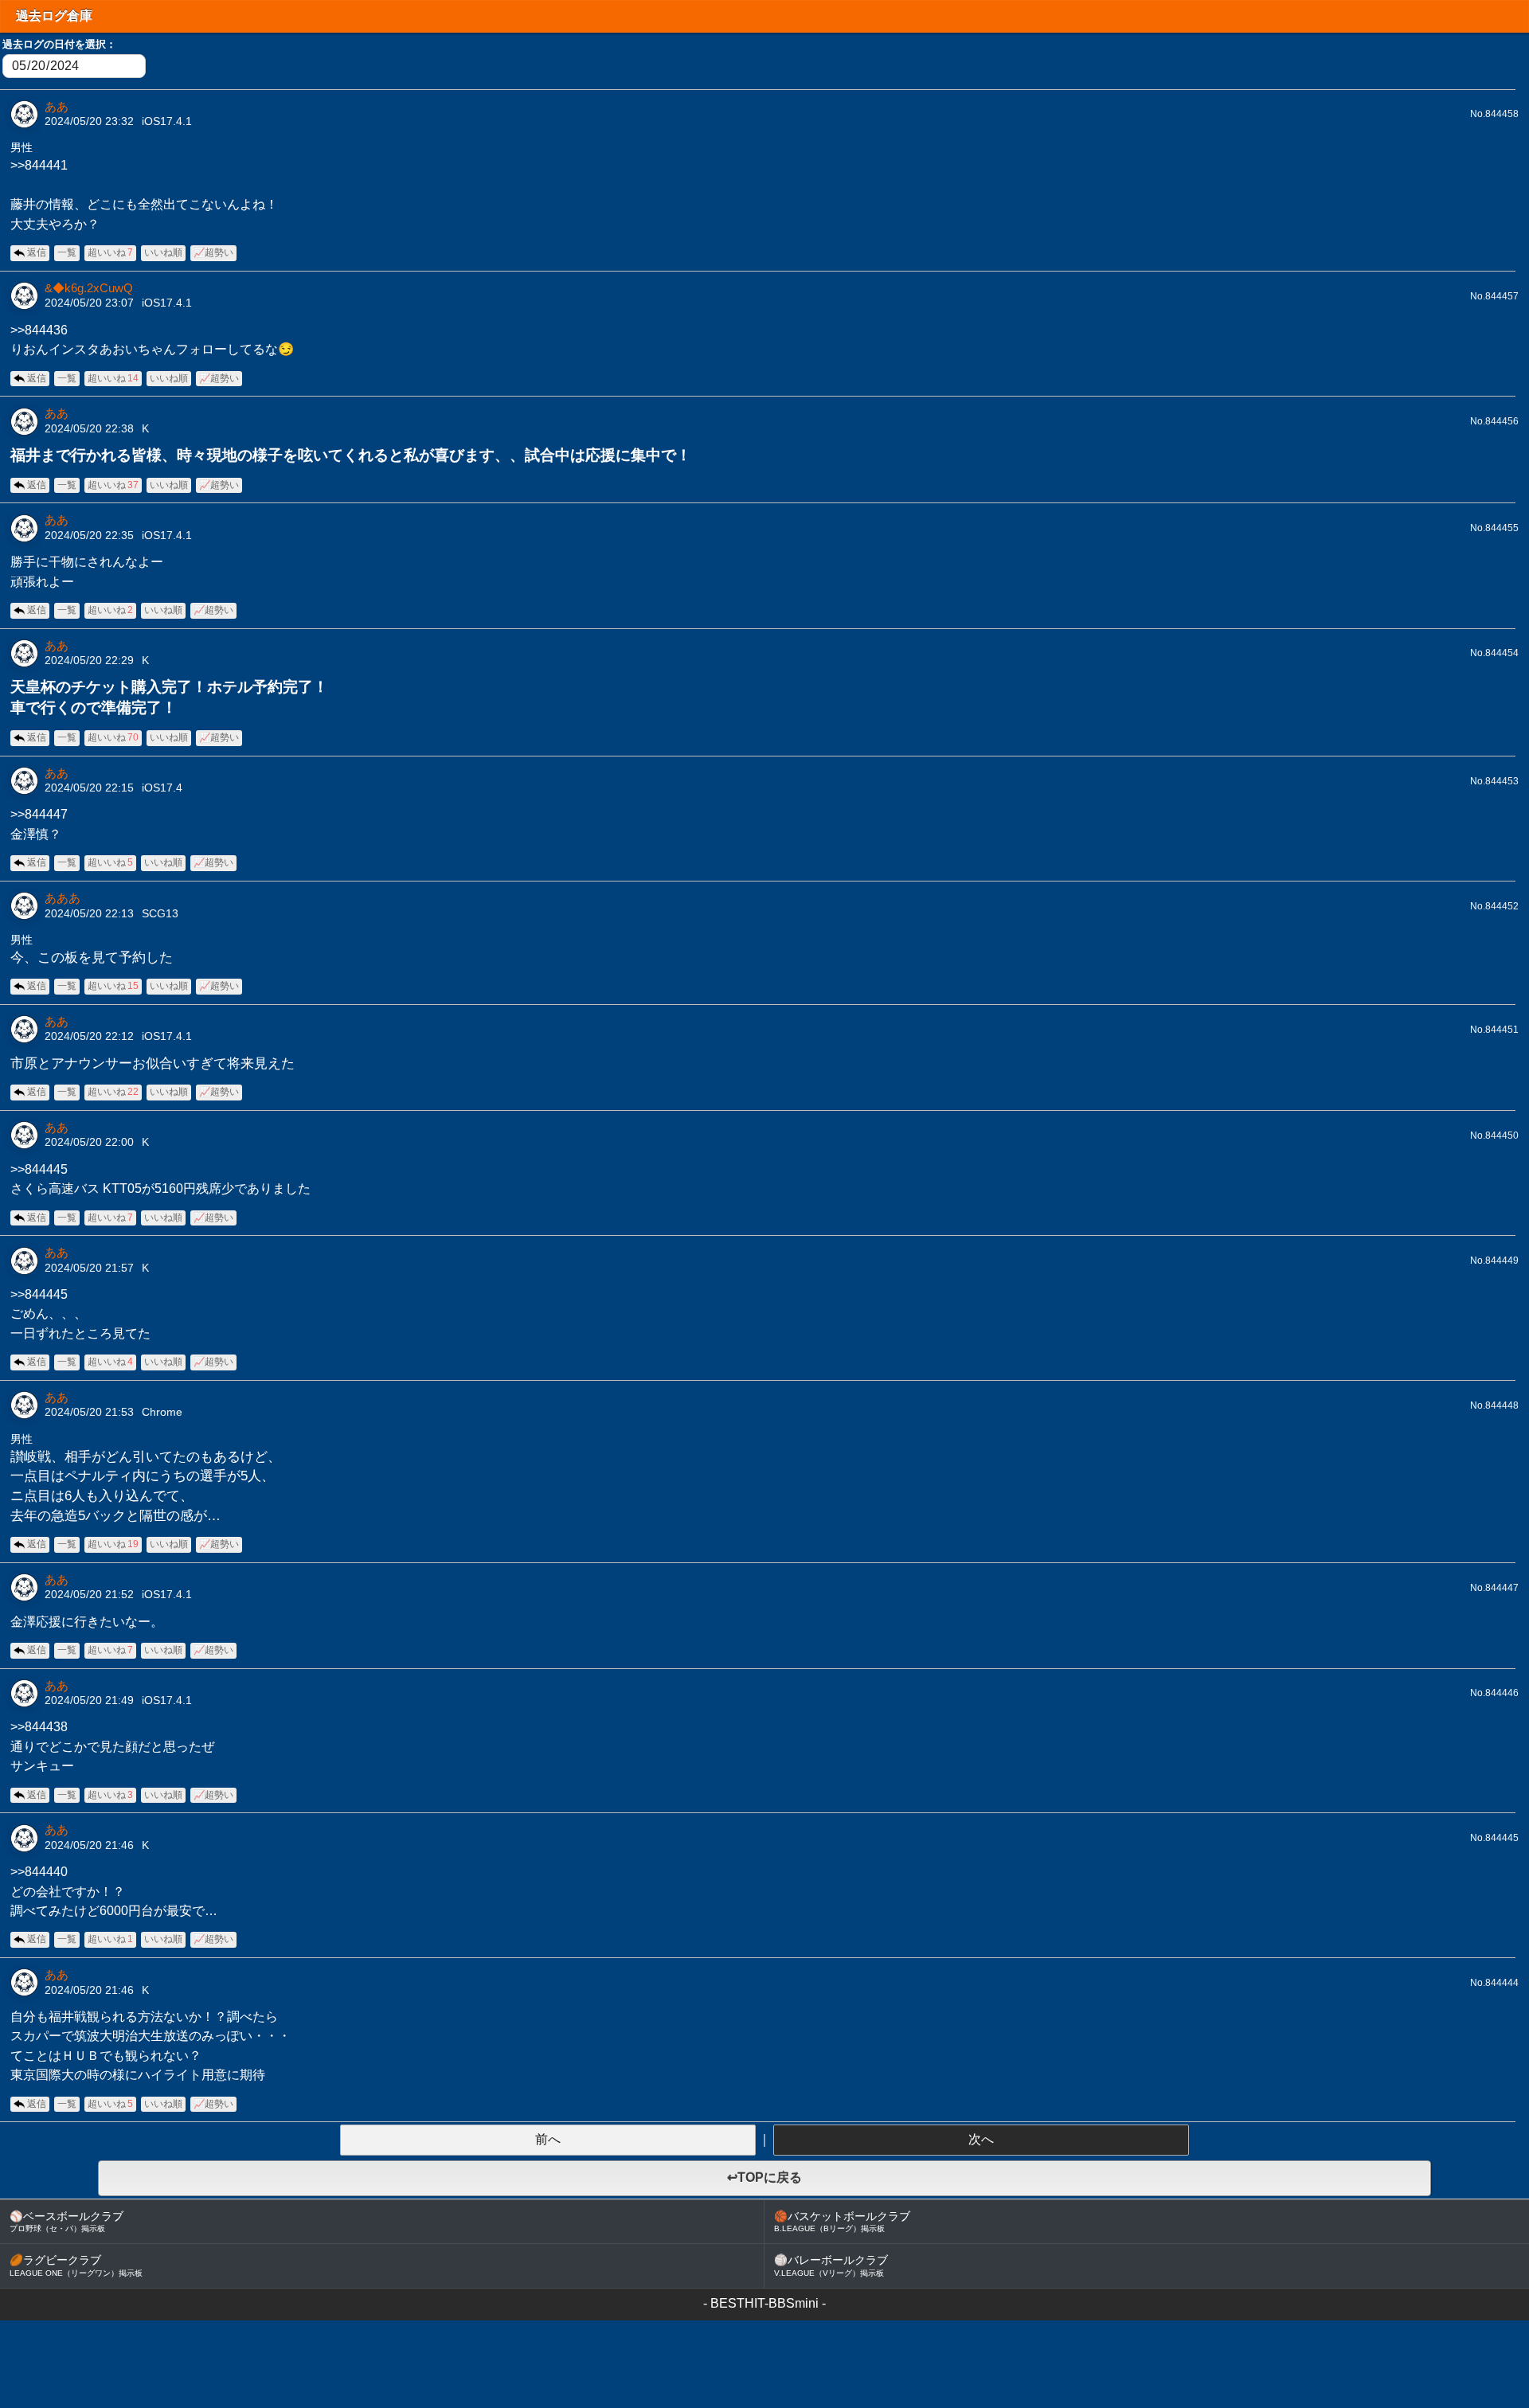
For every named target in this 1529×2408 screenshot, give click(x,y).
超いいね (110, 252)
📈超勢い (213, 252)
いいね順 (163, 252)
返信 (37, 252)
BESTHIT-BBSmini (764, 2303)
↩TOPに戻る (764, 2177)
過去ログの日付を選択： (59, 44)
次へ (981, 2139)
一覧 (67, 252)
